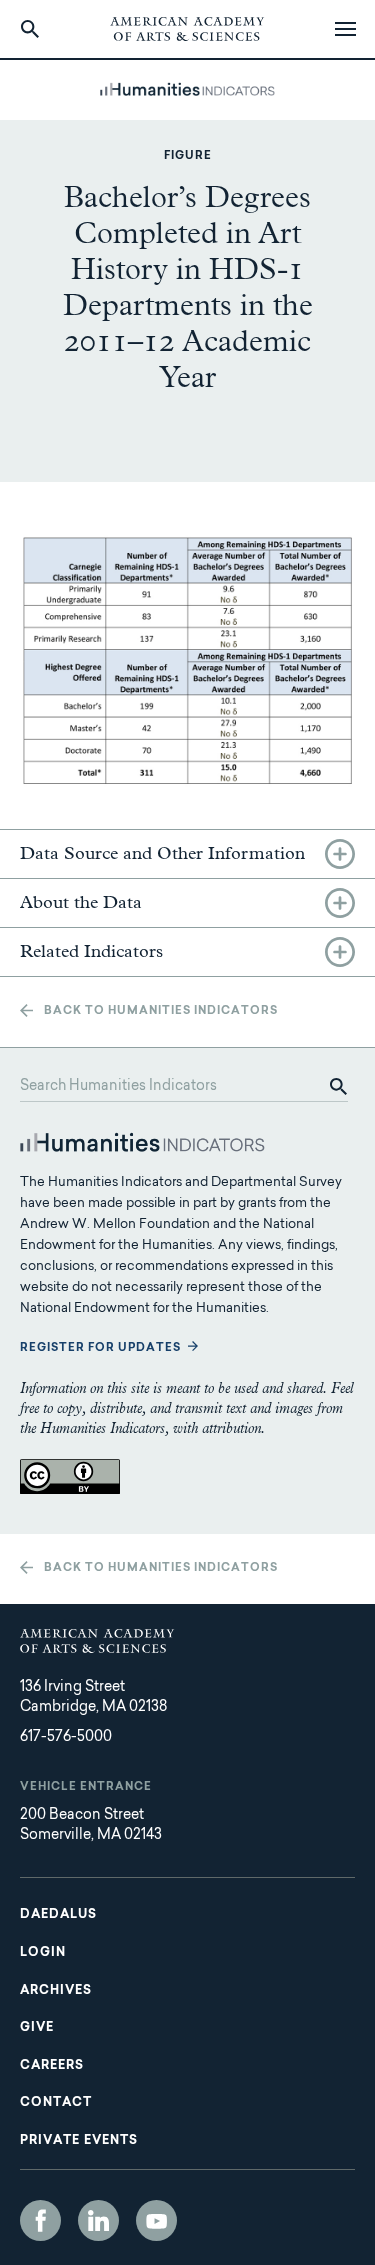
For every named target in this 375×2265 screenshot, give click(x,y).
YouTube (156, 2220)
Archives (56, 1991)
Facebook (40, 2220)
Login (43, 1953)
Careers (52, 2066)
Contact (56, 2103)
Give (37, 2028)
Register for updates (100, 1348)
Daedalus (58, 1915)
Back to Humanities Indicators (161, 1011)
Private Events (79, 2141)
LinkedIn (98, 2220)
